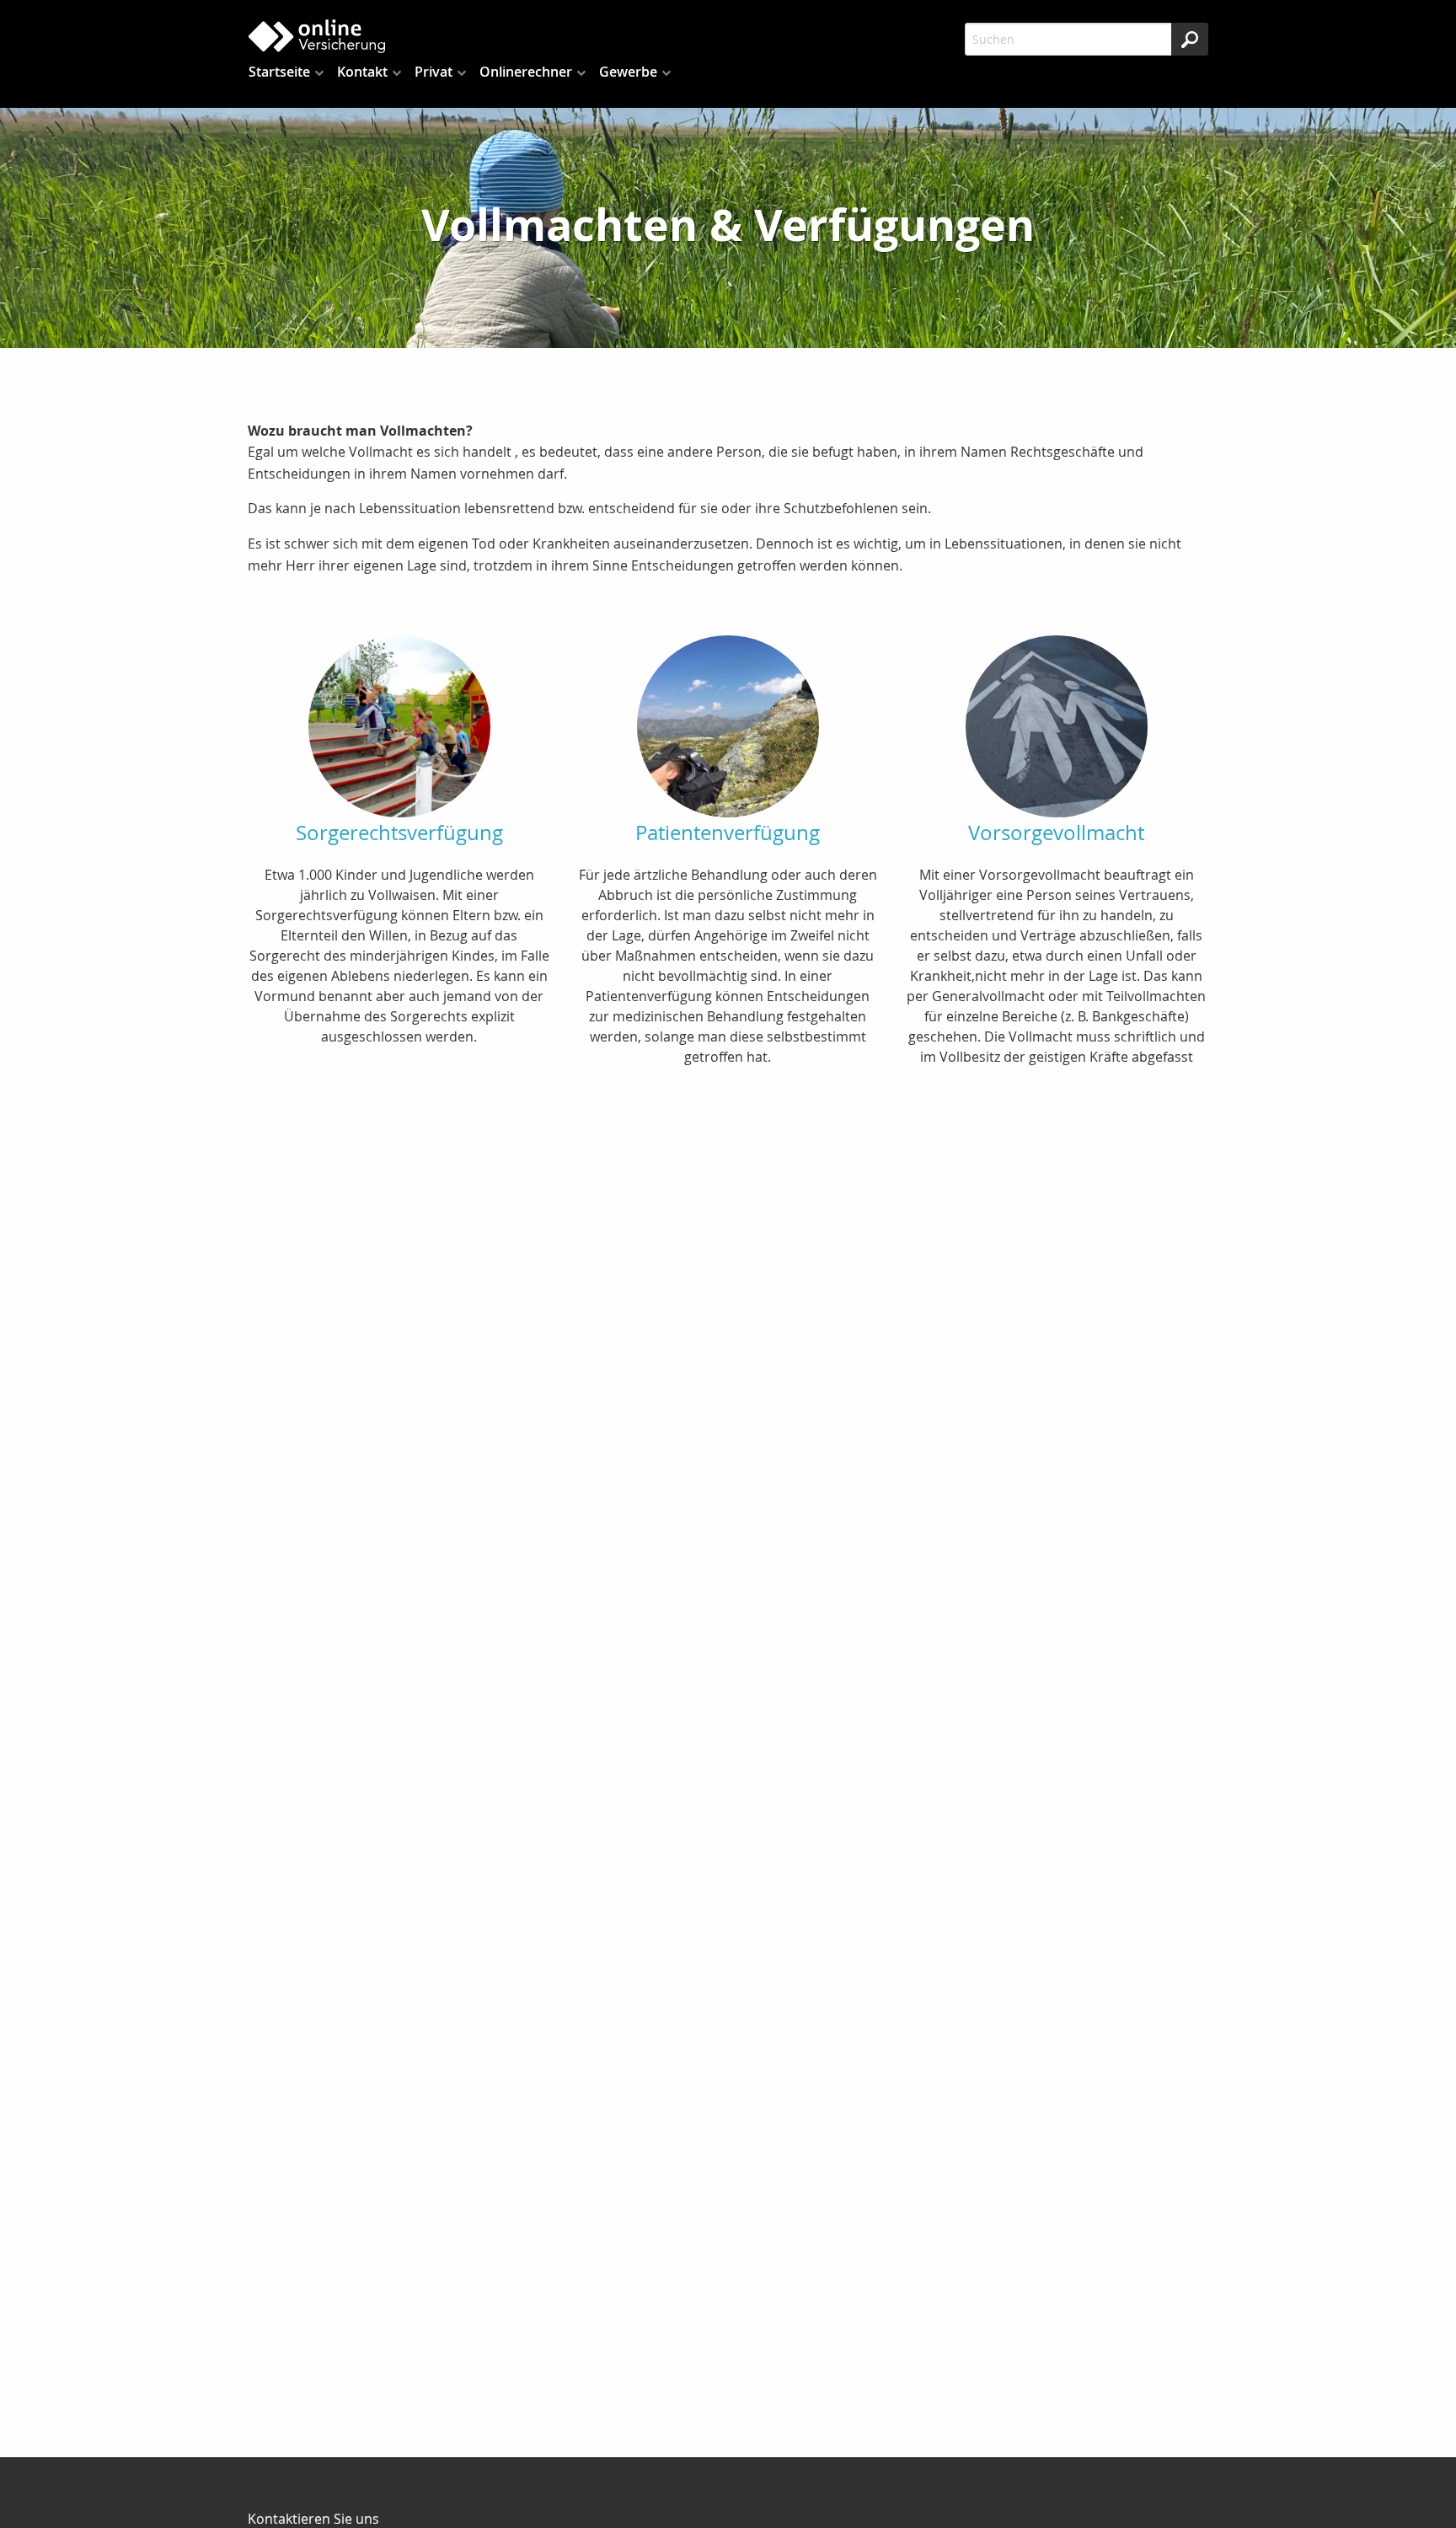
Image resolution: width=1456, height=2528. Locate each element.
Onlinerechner (526, 72)
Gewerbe (628, 72)
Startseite (279, 72)
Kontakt (362, 72)
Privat (434, 72)
